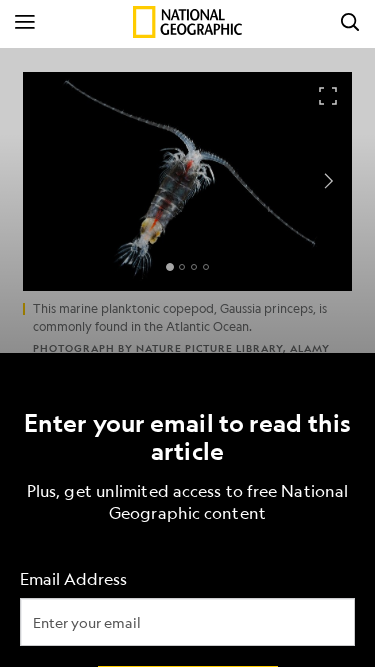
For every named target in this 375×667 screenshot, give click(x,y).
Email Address (73, 578)
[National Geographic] (187, 22)
